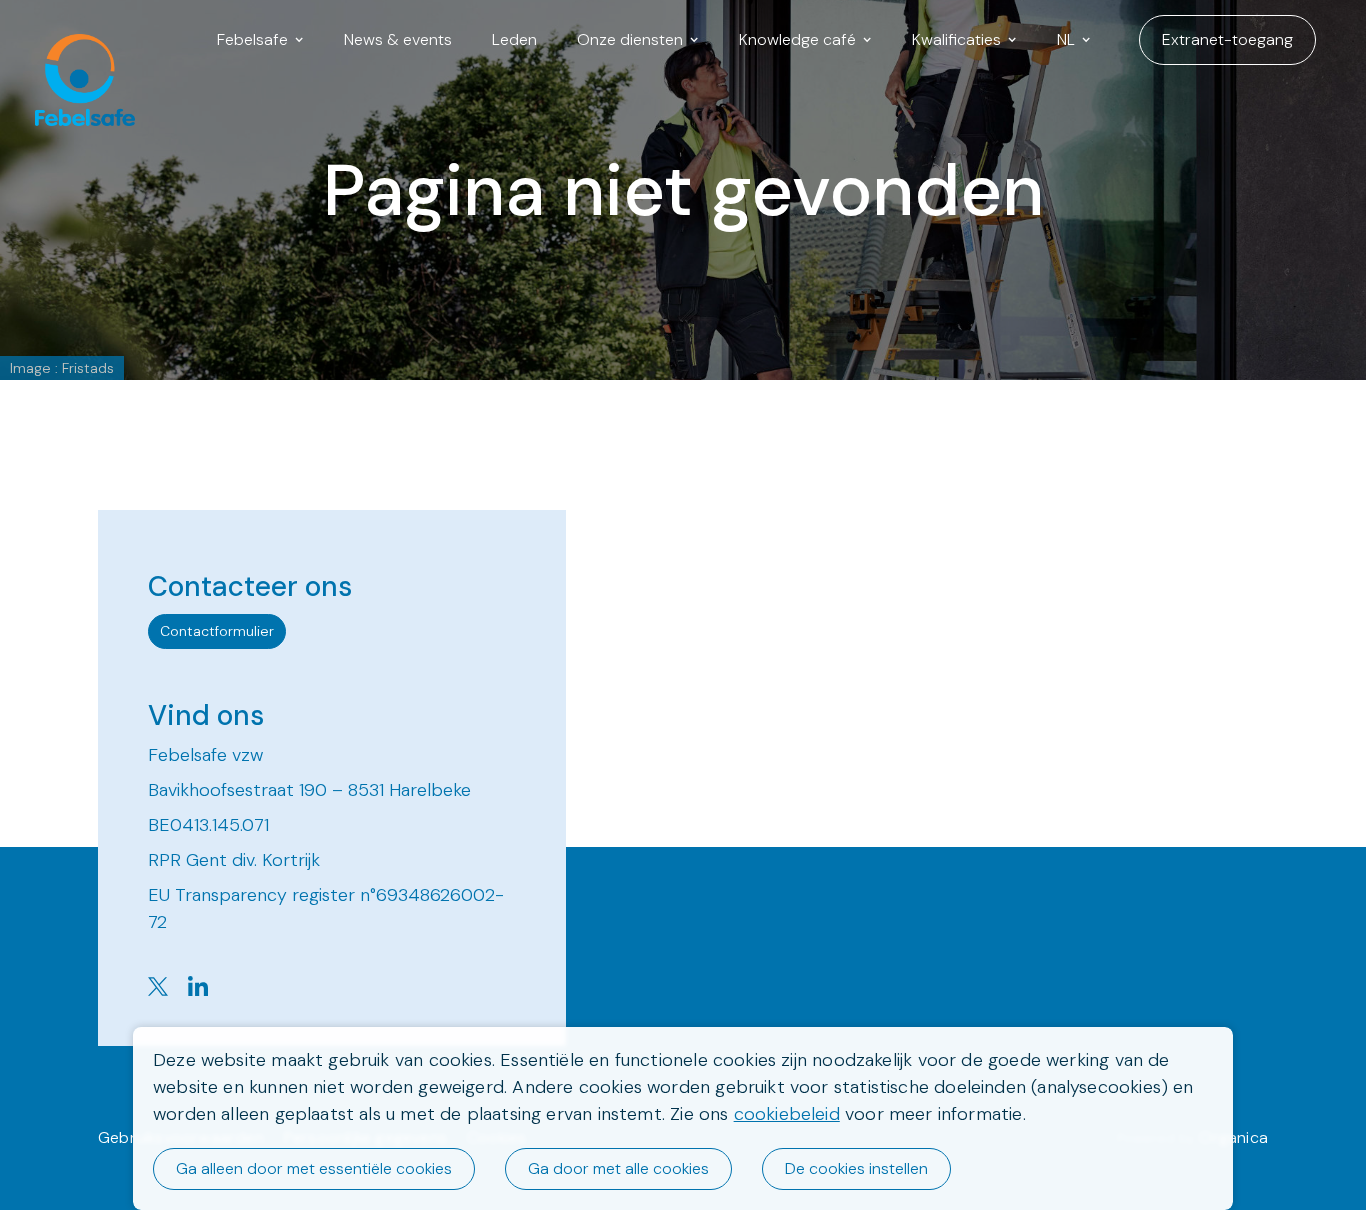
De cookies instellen (856, 1168)
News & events (398, 39)
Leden (514, 39)
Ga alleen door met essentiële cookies (314, 1168)
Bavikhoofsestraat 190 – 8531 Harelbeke (309, 790)
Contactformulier (217, 631)
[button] (260, 40)
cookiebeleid (787, 1114)
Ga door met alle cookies (618, 1168)
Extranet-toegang (1227, 39)
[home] (75, 40)
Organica (1233, 1137)
